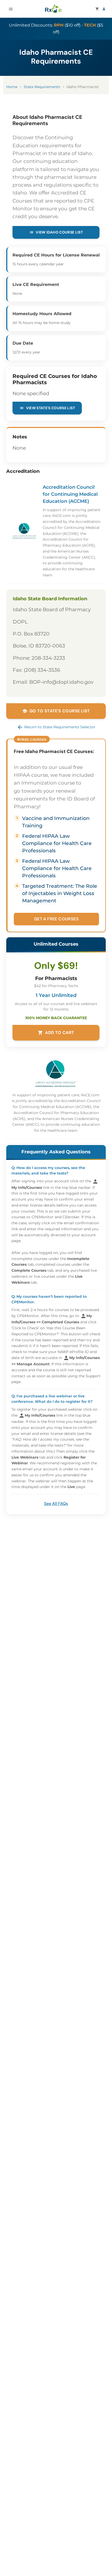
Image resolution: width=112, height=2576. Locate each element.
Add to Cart (56, 1033)
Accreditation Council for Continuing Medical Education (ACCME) (70, 494)
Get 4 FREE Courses (56, 919)
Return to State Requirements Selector (56, 727)
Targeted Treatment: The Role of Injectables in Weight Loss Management (60, 893)
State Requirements (42, 87)
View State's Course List (47, 408)
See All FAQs (56, 1504)
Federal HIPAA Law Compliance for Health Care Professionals (57, 843)
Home (12, 87)
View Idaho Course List (56, 232)
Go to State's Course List (56, 711)
